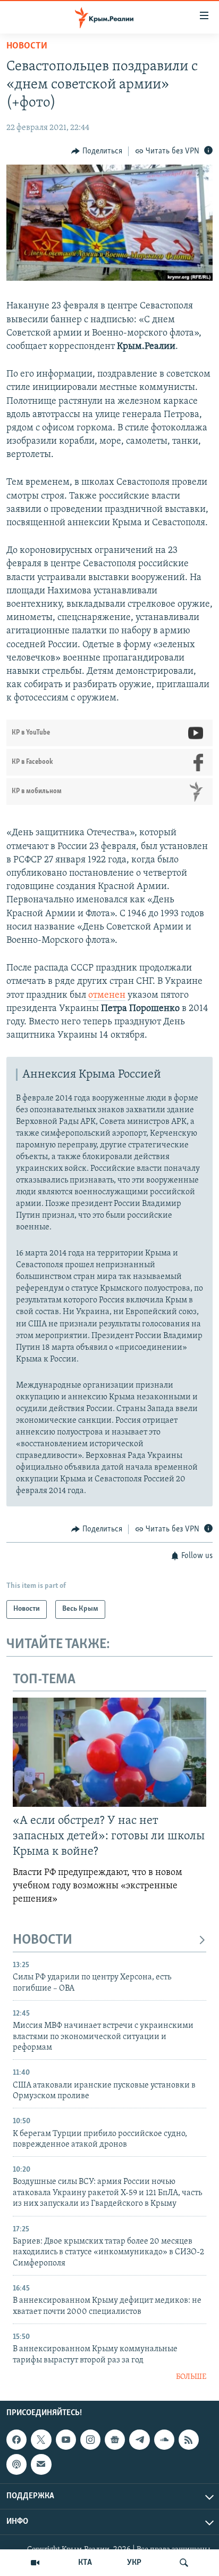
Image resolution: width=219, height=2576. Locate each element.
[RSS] (189, 2440)
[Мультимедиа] (35, 2563)
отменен (107, 996)
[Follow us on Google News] (115, 2440)
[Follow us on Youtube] (66, 2440)
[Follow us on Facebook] (16, 2440)
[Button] (97, 151)
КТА (85, 2563)
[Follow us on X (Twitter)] (41, 2440)
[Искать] (184, 2563)
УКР (134, 2563)
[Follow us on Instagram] (90, 2440)
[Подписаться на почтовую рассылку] (41, 2465)
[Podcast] (16, 2465)
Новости (27, 46)
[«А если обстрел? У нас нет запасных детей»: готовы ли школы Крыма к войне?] (109, 1752)
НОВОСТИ (43, 1940)
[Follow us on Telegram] (139, 2440)
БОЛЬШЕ (191, 2377)
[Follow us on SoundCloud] (164, 2440)
